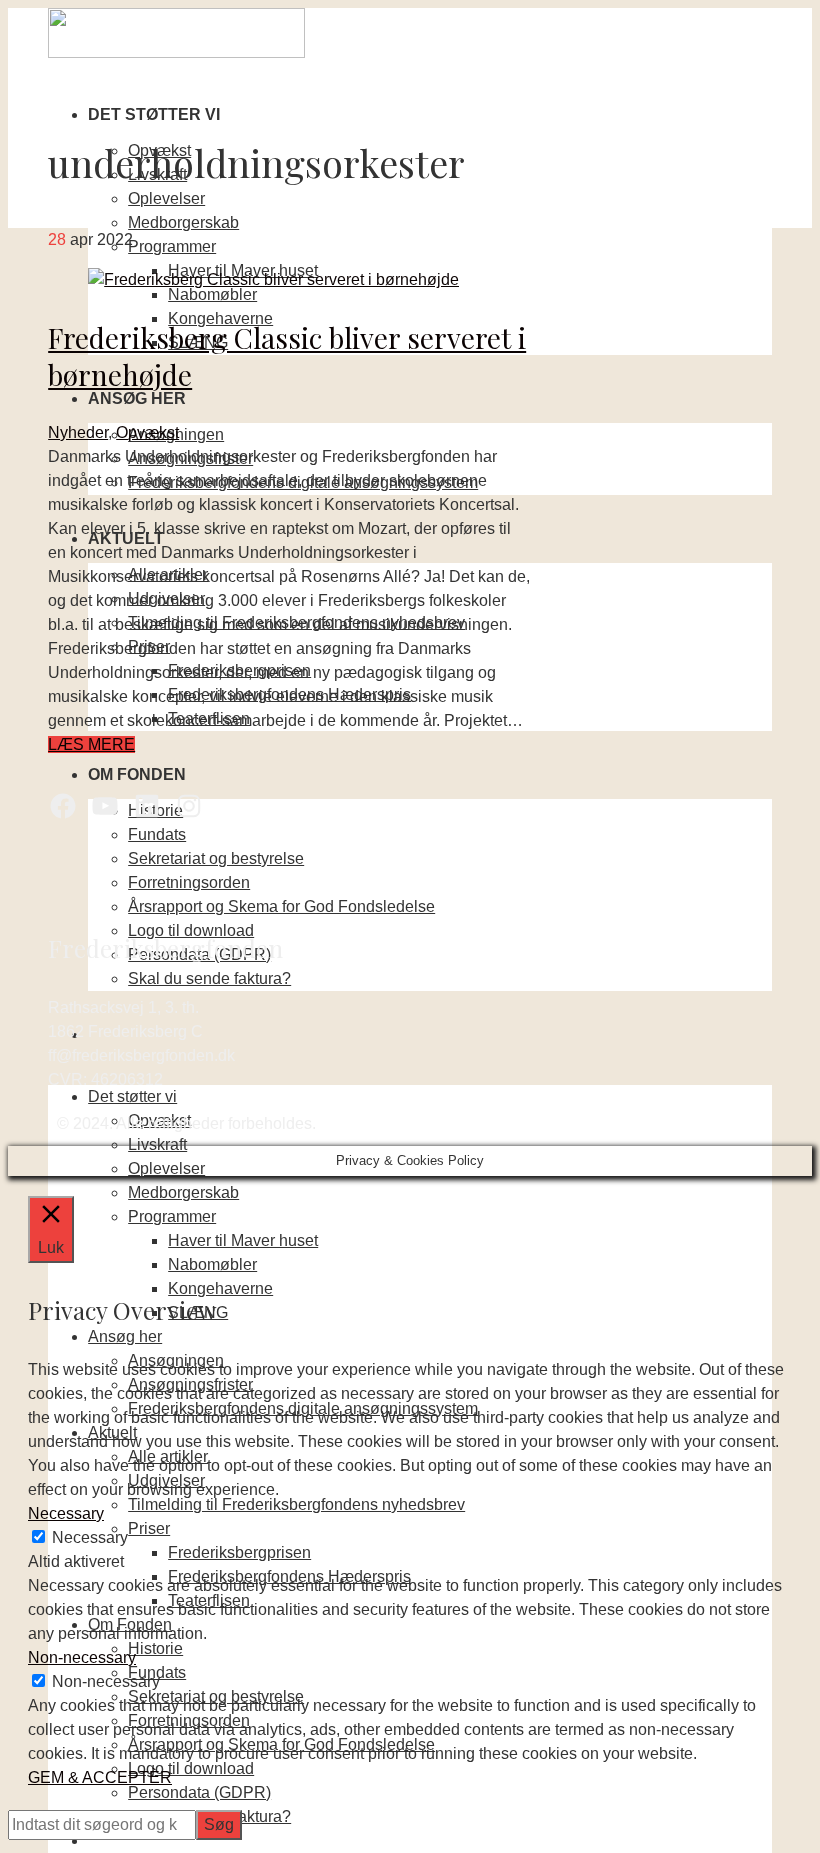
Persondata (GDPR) (199, 1792)
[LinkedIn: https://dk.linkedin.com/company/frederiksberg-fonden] (147, 806)
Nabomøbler (212, 294)
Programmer (172, 246)
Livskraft (157, 1144)
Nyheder (78, 432)
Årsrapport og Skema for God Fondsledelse (281, 906)
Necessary (90, 1537)
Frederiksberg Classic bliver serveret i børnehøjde (287, 355)
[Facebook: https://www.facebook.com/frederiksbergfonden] (63, 806)
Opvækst (147, 432)
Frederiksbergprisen (239, 1552)
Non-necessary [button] (82, 1657)
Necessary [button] (66, 1513)
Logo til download (191, 930)
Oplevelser (166, 198)
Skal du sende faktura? (209, 978)
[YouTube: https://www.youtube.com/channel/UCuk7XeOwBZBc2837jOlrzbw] (105, 806)
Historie (155, 1648)
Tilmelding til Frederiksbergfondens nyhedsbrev (296, 1504)
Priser (149, 1528)
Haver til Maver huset (243, 1240)
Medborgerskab (183, 222)
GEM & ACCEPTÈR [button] (100, 1777)
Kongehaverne (220, 1288)
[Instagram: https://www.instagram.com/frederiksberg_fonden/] (189, 806)
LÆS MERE (91, 744)
